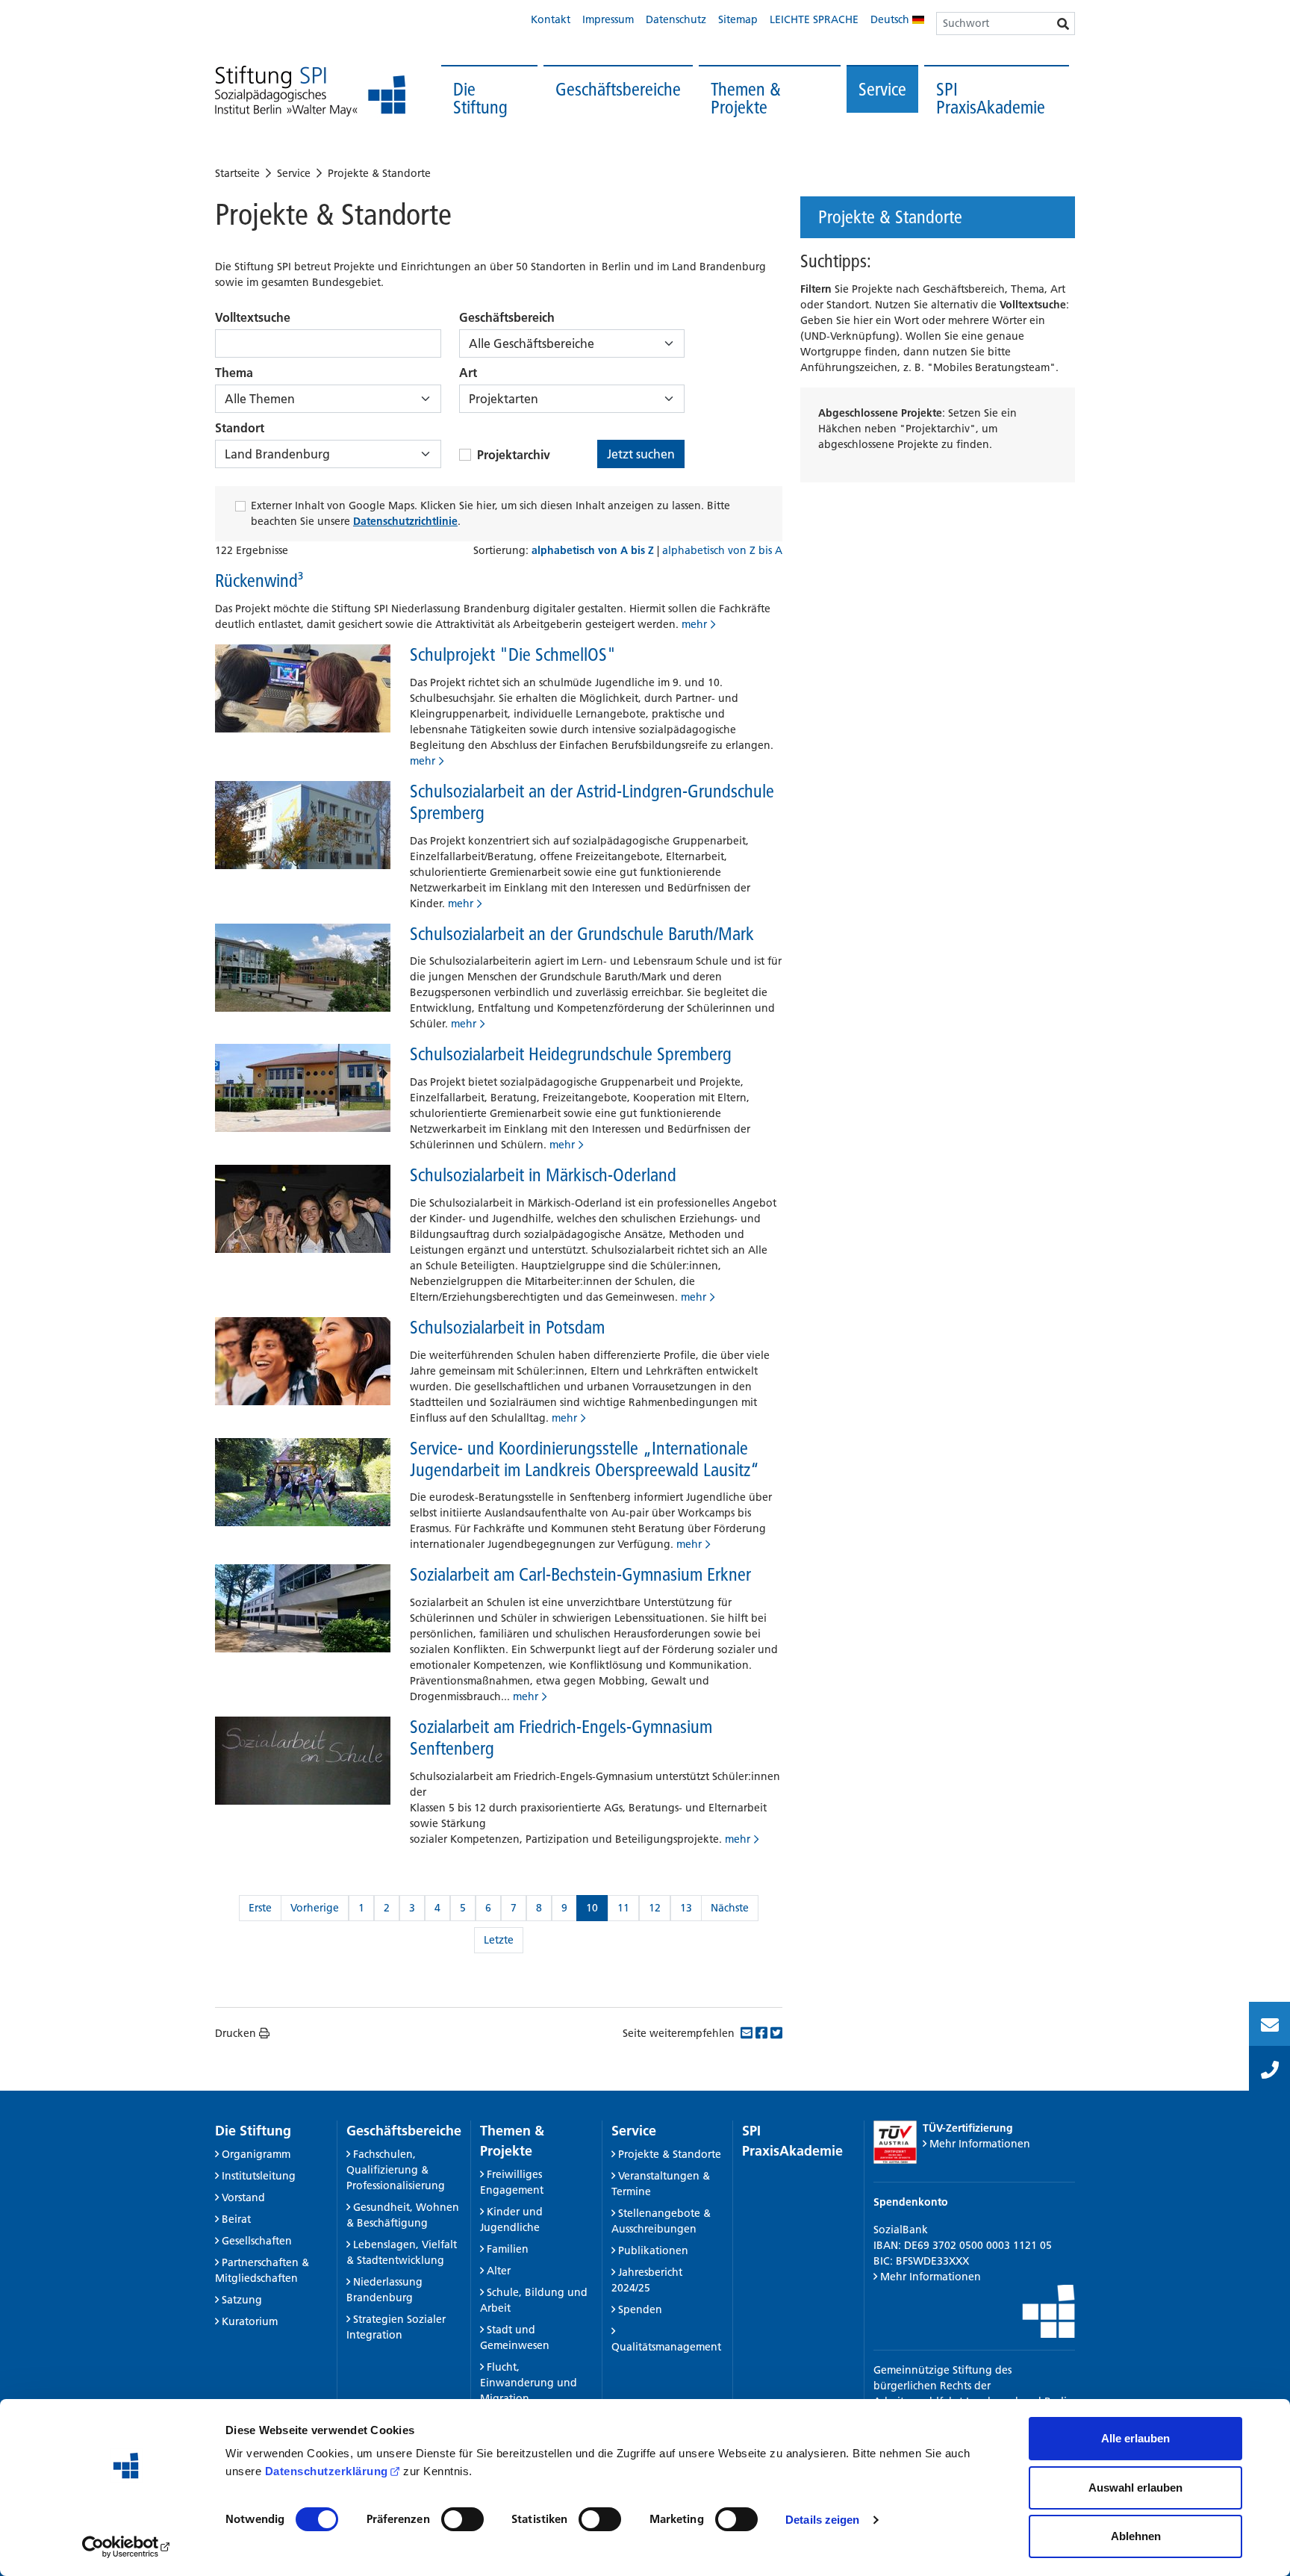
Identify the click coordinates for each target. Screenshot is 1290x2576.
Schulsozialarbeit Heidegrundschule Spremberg (571, 1054)
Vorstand (243, 2197)
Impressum (608, 19)
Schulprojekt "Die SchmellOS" (513, 654)
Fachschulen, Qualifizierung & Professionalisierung (396, 2170)
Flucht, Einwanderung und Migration (529, 2383)
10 (592, 1908)
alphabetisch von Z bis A (722, 550)
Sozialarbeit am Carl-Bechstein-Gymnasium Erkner (580, 1574)
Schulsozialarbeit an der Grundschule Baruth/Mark (582, 934)
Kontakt (551, 19)
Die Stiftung (480, 98)
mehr (694, 624)
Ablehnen (1136, 2536)
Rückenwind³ (259, 581)
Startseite (237, 173)
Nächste (730, 1908)
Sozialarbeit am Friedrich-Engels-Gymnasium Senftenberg (561, 1737)
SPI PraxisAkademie (991, 98)
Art (468, 373)
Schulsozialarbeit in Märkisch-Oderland (543, 1175)
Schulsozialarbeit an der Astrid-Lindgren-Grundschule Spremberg (592, 802)
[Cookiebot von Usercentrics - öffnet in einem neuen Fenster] (127, 2547)
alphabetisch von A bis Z (594, 550)
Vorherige (315, 1908)
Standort (240, 428)
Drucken (236, 2033)
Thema (234, 373)
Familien (508, 2249)
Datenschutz (676, 19)
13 (686, 1908)
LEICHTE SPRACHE (814, 19)
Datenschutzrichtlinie (405, 521)
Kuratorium (250, 2321)
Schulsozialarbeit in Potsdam (507, 1327)
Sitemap (738, 19)
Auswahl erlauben (1135, 2488)
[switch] (462, 2519)
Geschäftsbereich (507, 317)
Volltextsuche (253, 317)
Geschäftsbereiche (618, 89)
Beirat (236, 2219)
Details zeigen (822, 2520)
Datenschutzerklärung (327, 2471)
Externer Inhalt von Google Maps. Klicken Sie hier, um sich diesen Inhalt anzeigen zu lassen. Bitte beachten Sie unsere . (490, 513)
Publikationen (653, 2250)
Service (882, 89)
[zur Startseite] (310, 91)
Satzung (242, 2300)
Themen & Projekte (746, 98)
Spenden (640, 2309)
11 (623, 1908)
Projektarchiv (514, 455)
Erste (260, 1908)
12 (655, 1908)
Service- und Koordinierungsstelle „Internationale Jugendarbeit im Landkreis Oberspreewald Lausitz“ (585, 1459)
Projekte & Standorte (379, 173)
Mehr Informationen (980, 2144)
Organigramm (256, 2154)
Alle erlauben (1135, 2438)
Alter (499, 2271)
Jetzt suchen (641, 454)
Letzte (499, 1940)
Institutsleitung (259, 2176)
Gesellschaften (257, 2241)
